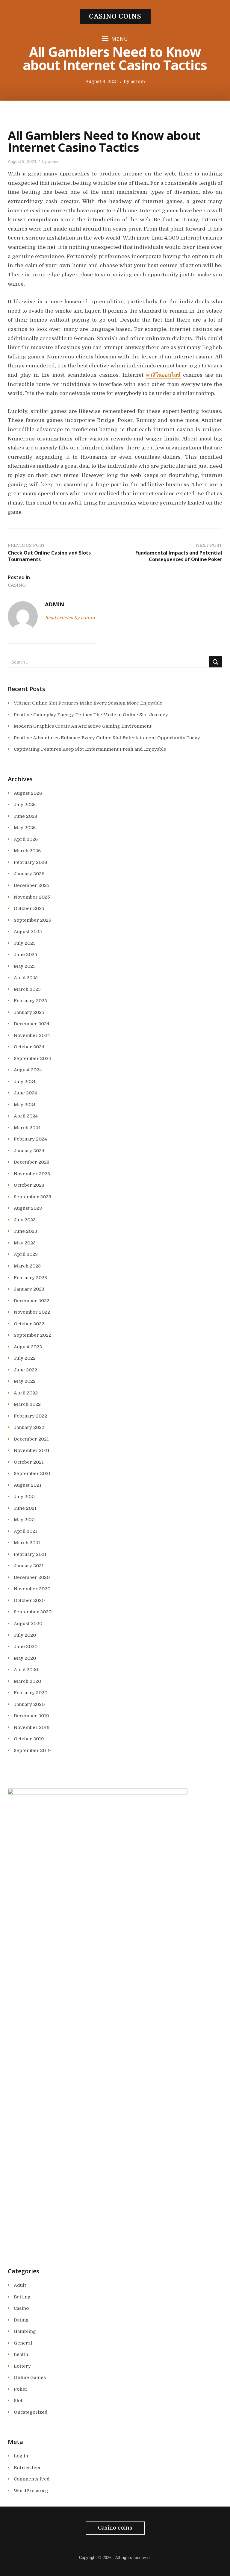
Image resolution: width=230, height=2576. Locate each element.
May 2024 (25, 1105)
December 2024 (32, 1024)
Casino (17, 585)
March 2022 (27, 1404)
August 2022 (28, 1347)
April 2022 (26, 1393)
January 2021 (29, 1566)
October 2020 (29, 1600)
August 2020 (28, 1624)
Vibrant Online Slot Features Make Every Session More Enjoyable (88, 703)
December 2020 (32, 1577)
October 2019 (29, 1739)
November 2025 (32, 897)
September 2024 (32, 1058)
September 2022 (32, 1335)
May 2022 (25, 1381)
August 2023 (28, 1208)
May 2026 (25, 828)
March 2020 (27, 1681)
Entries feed (28, 2468)
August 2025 (28, 932)
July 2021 (24, 1497)
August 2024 (28, 1070)
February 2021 (30, 1554)
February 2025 (30, 1001)
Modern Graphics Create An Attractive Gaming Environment (83, 726)
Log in (21, 2456)
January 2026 (29, 874)
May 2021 (24, 1520)
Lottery (22, 2366)
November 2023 (32, 1174)
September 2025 (32, 920)
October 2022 (29, 1324)
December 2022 (32, 1301)
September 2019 (32, 1750)
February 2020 (31, 1693)
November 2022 (32, 1312)
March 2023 (27, 1266)
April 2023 (26, 1254)
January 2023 (29, 1289)
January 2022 (29, 1427)
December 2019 (31, 1716)
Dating (21, 2320)
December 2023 (32, 1162)
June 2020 (26, 1647)
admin (138, 81)
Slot (18, 2401)
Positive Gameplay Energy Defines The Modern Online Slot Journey (91, 715)
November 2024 (32, 1035)
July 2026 (25, 805)
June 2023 (25, 1231)
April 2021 (25, 1531)
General (23, 2343)
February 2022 (30, 1416)
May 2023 (25, 1243)
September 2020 (33, 1612)
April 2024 (26, 1116)
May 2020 (25, 1658)
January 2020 (29, 1704)
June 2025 (25, 955)
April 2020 (26, 1670)
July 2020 (25, 1635)
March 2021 (27, 1543)
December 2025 (32, 885)
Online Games (30, 2377)
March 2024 (27, 1128)
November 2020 (32, 1589)
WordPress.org (31, 2491)
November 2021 (32, 1450)
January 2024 (29, 1151)
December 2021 (31, 1439)
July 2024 (25, 1082)
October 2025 (29, 908)
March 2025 (27, 989)
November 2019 (32, 1727)
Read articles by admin (70, 618)
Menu (120, 39)
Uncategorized (31, 2412)
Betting (22, 2297)
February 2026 (30, 862)
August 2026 (28, 793)
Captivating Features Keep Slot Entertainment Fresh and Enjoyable (90, 749)
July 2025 (25, 943)
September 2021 (32, 1473)
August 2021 (28, 1485)
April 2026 (26, 839)
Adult (20, 2285)
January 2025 (29, 1012)
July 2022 (25, 1358)
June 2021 (25, 1508)
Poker (21, 2389)
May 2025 (25, 966)
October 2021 (29, 1462)
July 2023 (25, 1220)
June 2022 (25, 1370)
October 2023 (29, 1185)
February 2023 (30, 1278)
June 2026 (25, 816)
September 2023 (32, 1197)
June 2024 (25, 1093)
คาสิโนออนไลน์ (163, 375)
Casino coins (115, 16)
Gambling (25, 2331)
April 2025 (26, 978)
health (21, 2354)
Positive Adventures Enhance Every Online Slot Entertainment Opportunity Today (107, 738)
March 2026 (27, 851)
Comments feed (32, 2479)
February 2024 (30, 1139)
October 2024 (29, 1047)
